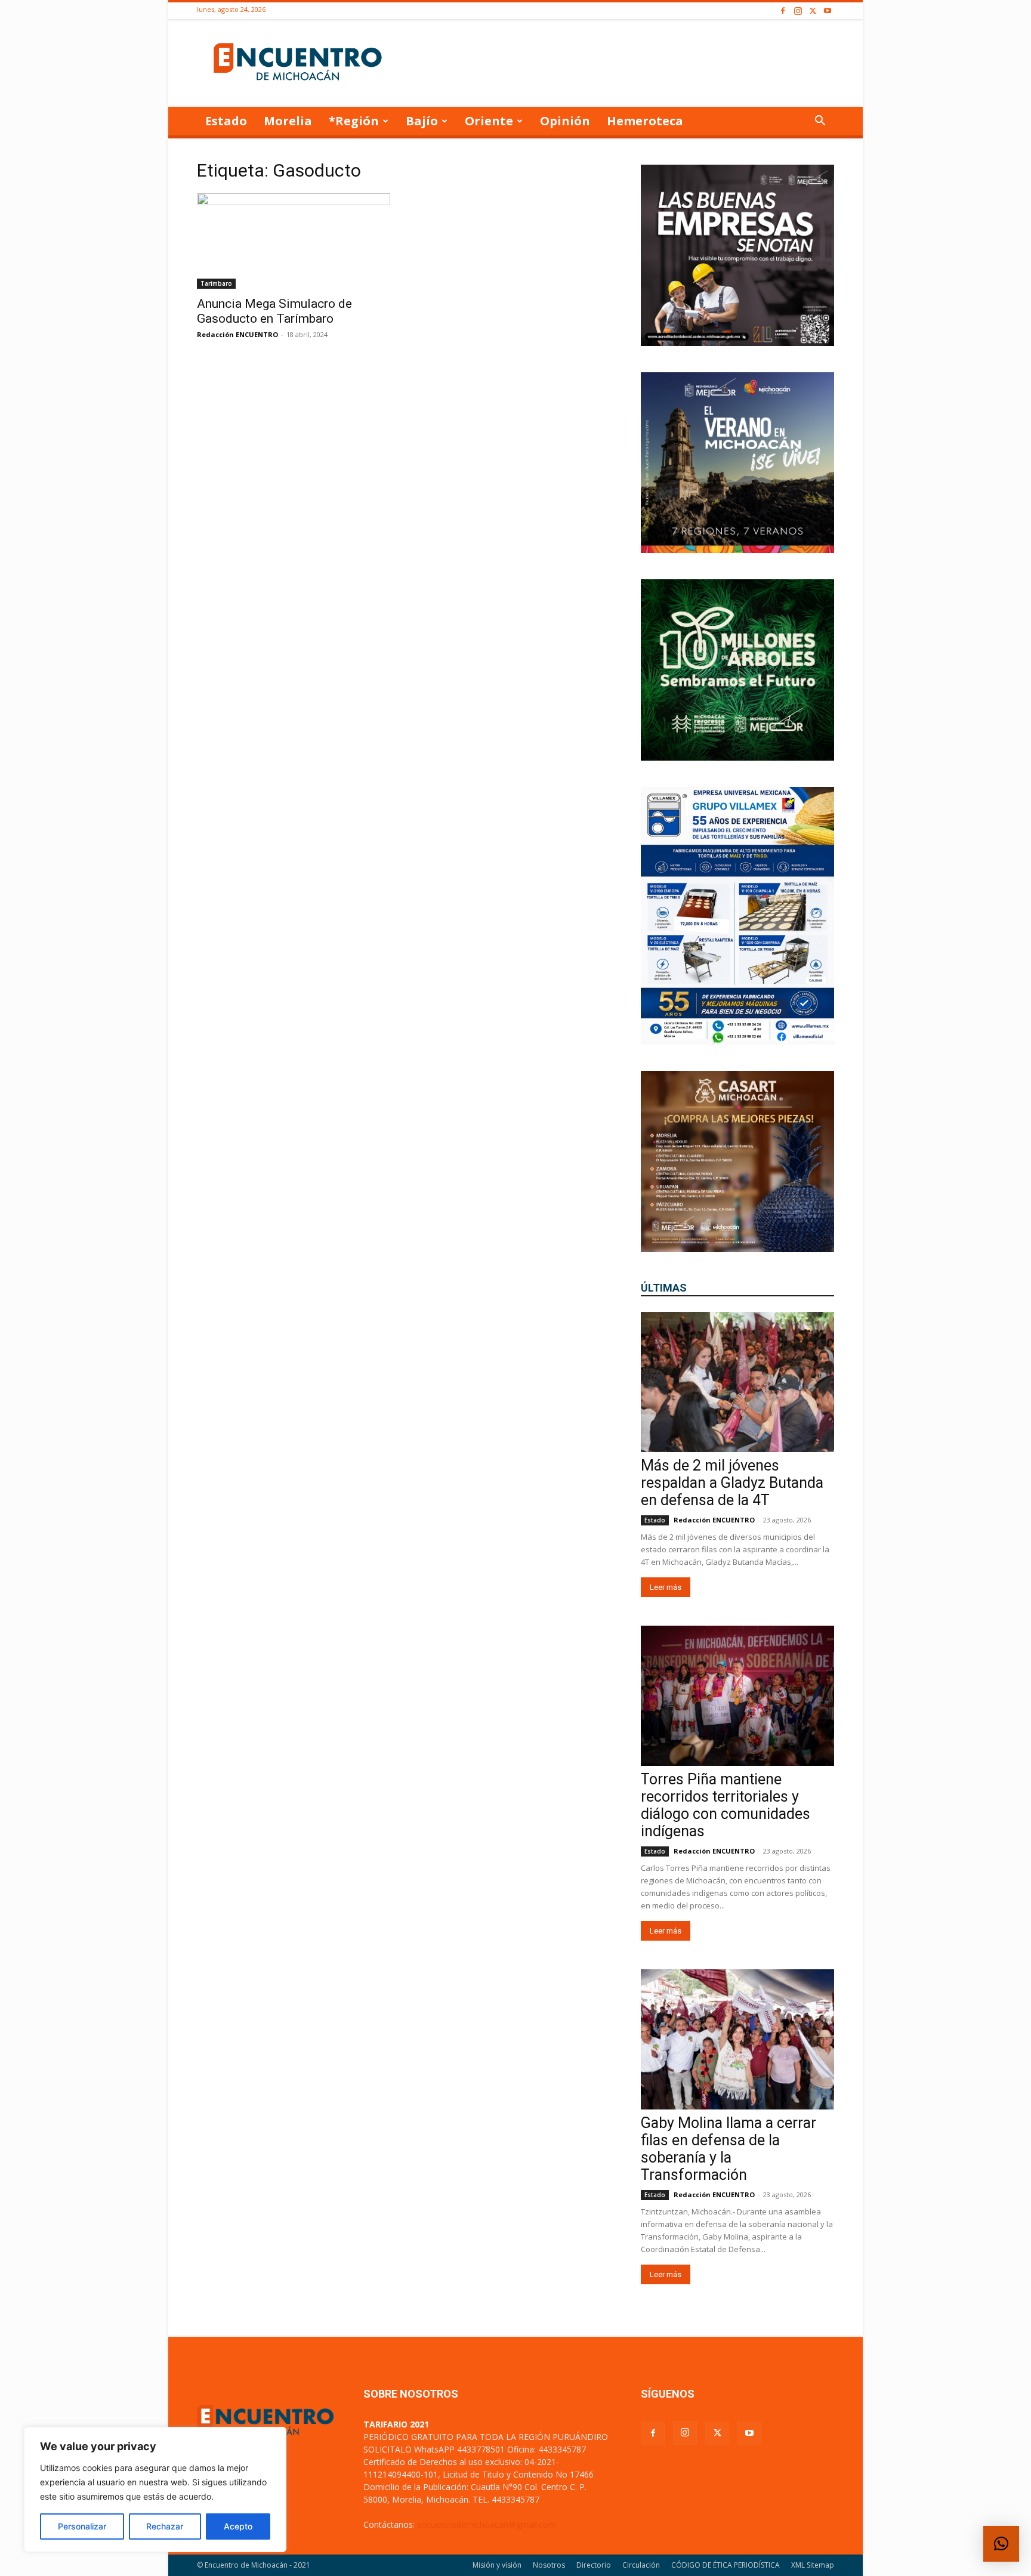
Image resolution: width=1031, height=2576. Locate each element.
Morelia (288, 121)
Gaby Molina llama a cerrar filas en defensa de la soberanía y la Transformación (729, 2149)
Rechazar (165, 2526)
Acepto (238, 2526)
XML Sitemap (813, 2565)
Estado (226, 121)
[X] (813, 11)
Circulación (641, 2565)
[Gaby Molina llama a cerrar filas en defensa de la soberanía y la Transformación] (737, 2039)
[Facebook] (783, 11)
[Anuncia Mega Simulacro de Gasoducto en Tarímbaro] (294, 241)
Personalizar (82, 2526)
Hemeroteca (645, 121)
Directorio (594, 2565)
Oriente (489, 121)
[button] (820, 122)
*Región (354, 121)
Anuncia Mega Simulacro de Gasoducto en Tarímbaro (274, 311)
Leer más (666, 1587)
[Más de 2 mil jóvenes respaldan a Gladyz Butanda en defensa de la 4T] (737, 1382)
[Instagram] (798, 11)
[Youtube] (828, 11)
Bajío (422, 121)
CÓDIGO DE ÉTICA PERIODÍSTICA (726, 2565)
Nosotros (549, 2565)
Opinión (565, 121)
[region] (155, 2489)
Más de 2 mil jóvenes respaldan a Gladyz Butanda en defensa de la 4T (732, 1483)
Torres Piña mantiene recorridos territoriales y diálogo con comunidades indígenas (726, 1805)
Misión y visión (497, 2565)
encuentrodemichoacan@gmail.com (487, 2524)
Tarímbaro (216, 283)
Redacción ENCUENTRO (237, 334)
